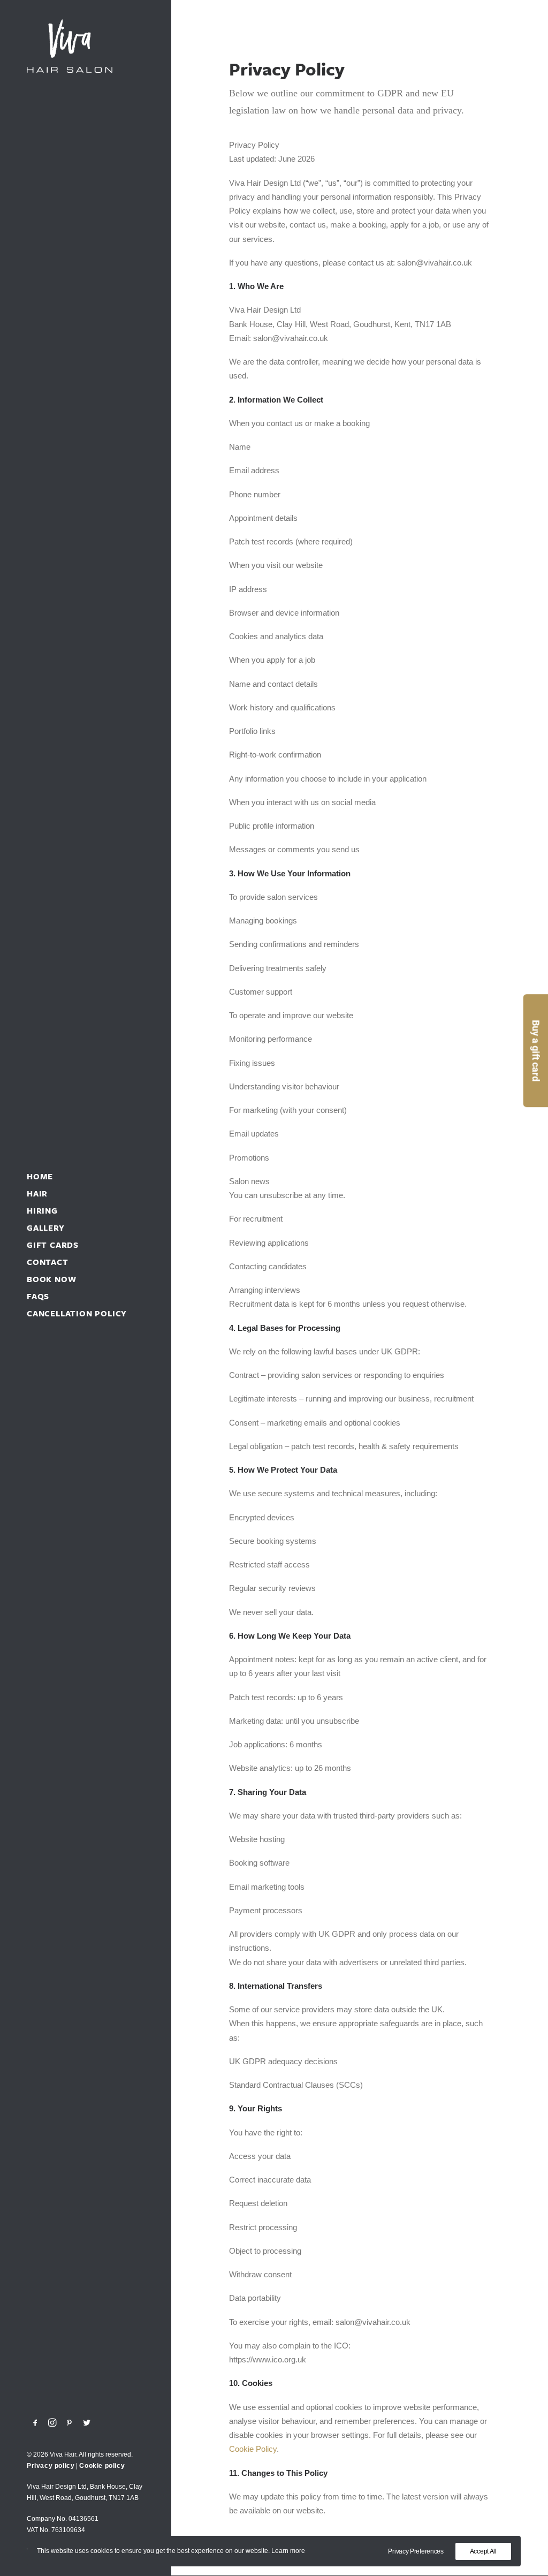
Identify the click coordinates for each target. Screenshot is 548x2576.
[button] (36, 2423)
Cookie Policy (253, 2449)
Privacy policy (51, 2466)
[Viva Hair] (85, 46)
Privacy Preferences (416, 2551)
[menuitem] (36, 2423)
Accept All (483, 2551)
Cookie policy (102, 2466)
